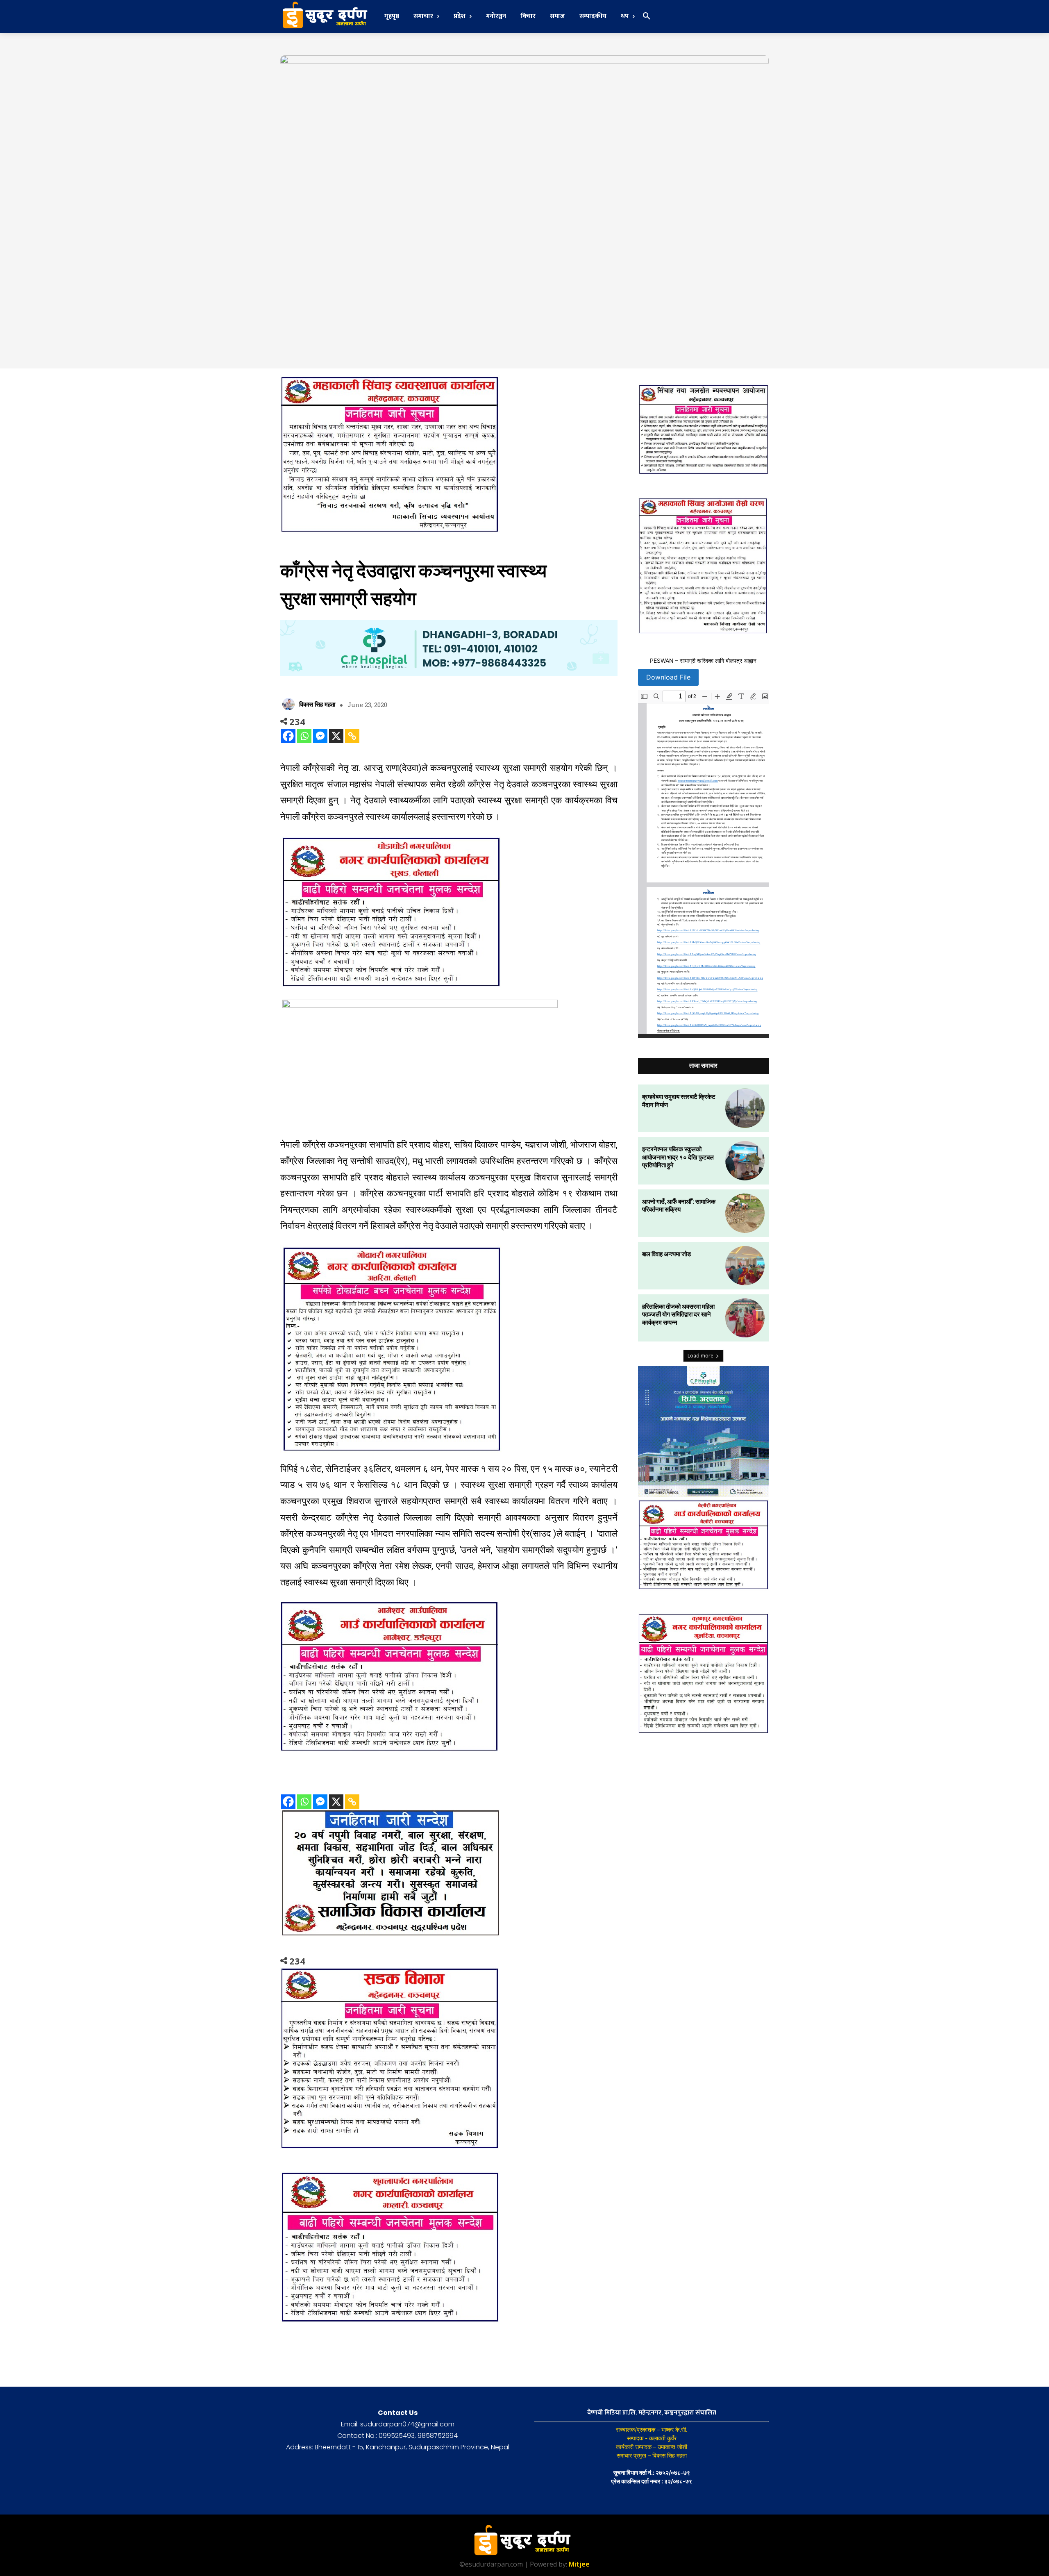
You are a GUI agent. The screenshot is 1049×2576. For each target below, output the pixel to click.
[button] (647, 16)
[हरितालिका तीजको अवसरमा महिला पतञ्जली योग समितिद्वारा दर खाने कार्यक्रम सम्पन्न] (745, 1318)
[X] (336, 736)
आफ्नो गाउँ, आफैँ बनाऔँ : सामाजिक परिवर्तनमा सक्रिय (679, 1205)
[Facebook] (288, 736)
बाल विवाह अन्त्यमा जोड (666, 1254)
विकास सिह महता (317, 704)
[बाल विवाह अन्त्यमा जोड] (745, 1266)
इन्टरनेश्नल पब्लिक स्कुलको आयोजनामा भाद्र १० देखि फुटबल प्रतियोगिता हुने (678, 1157)
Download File (668, 677)
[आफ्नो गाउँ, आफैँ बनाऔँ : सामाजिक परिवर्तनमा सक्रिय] (745, 1213)
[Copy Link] (352, 736)
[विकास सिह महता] (290, 704)
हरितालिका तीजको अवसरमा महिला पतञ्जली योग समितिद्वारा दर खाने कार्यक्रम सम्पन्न (678, 1314)
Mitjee (579, 2564)
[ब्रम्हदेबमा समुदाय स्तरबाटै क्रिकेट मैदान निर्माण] (745, 1108)
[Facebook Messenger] (320, 736)
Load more (700, 1356)
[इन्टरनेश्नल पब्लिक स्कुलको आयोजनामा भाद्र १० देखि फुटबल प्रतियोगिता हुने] (745, 1161)
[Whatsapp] (304, 736)
